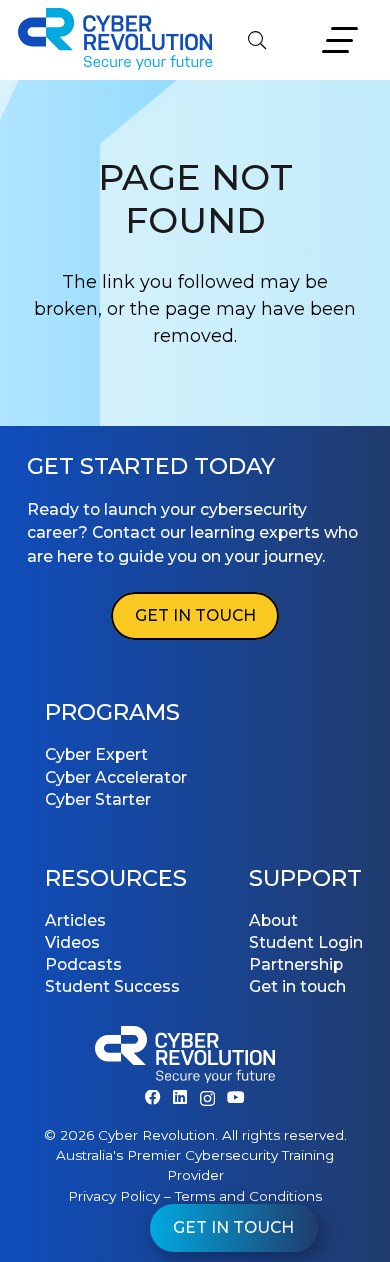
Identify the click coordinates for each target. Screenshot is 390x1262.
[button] (257, 40)
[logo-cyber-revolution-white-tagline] (185, 1058)
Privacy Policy (114, 1196)
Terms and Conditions (248, 1196)
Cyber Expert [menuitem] (96, 754)
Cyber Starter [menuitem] (98, 799)
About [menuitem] (273, 920)
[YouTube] (236, 1098)
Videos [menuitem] (72, 942)
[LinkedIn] (180, 1098)
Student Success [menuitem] (112, 986)
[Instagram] (207, 1098)
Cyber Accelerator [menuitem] (116, 777)
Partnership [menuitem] (296, 964)
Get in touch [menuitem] (297, 986)
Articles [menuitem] (75, 920)
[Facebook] (153, 1098)
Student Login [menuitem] (306, 942)
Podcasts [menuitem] (83, 964)
